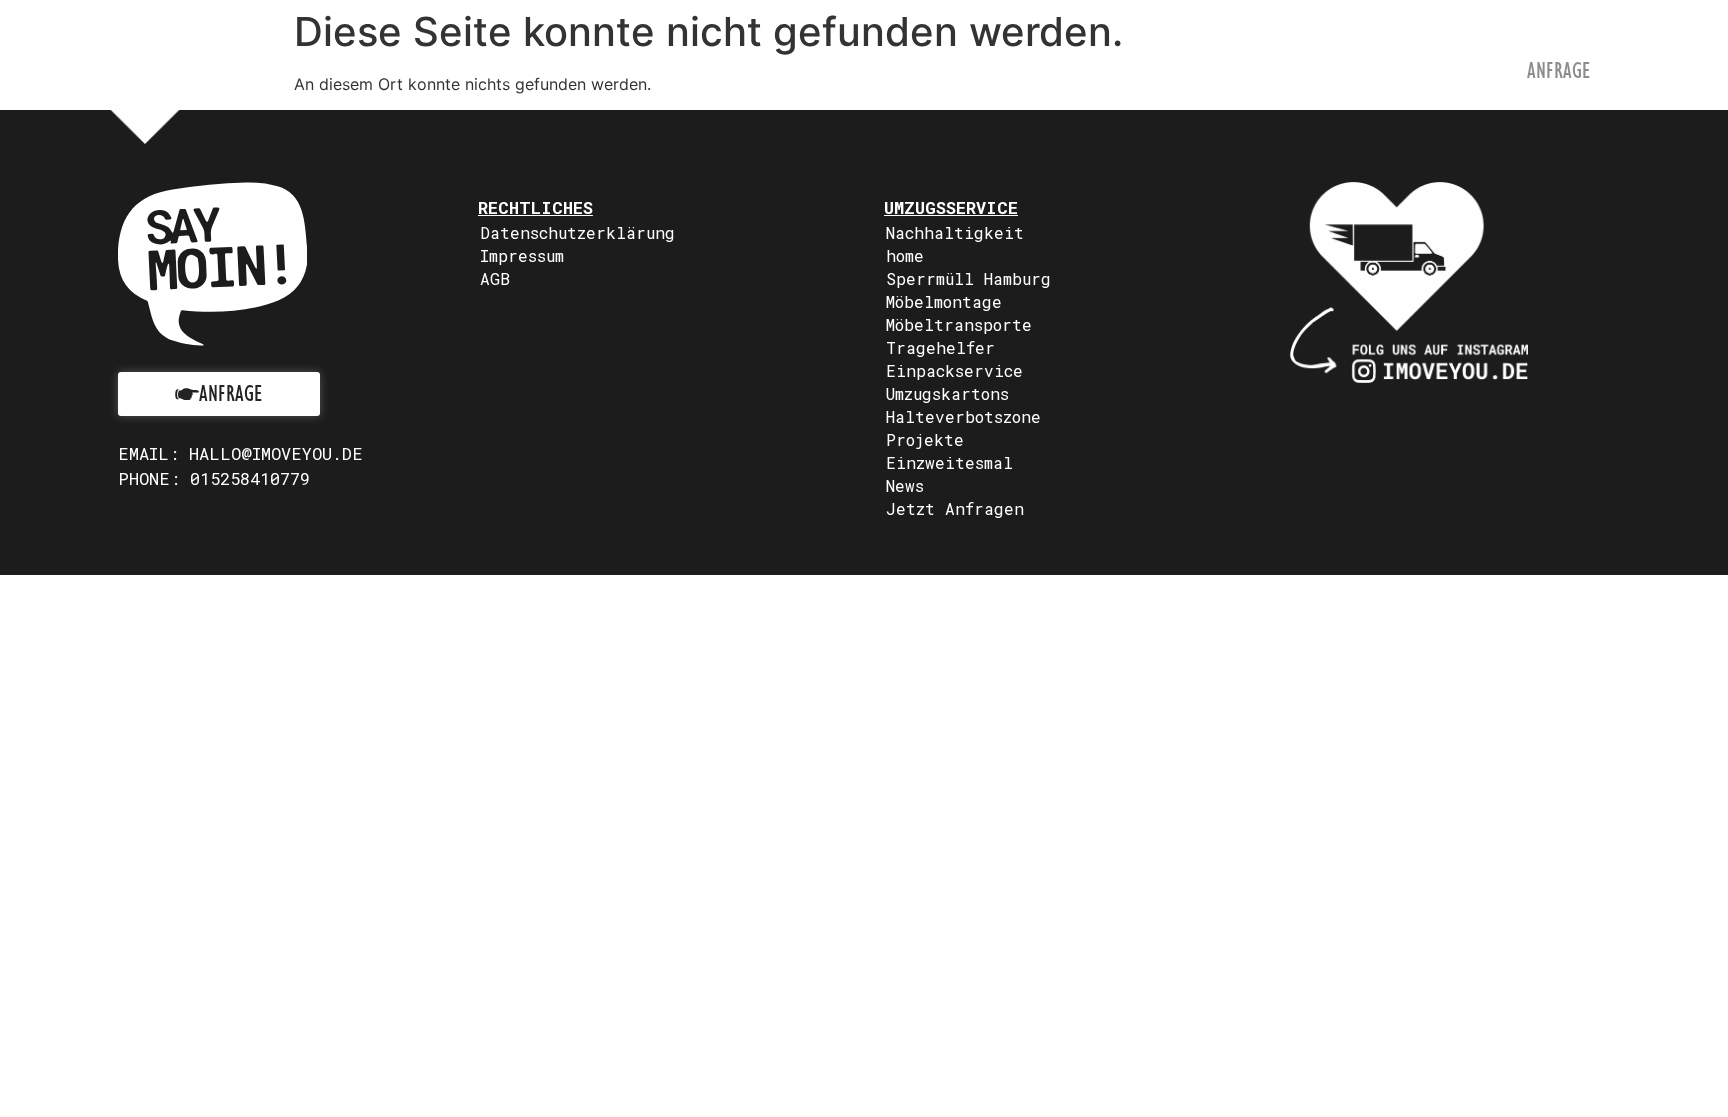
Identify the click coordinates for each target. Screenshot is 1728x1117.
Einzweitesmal (949, 462)
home (905, 255)
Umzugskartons (947, 393)
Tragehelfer (940, 347)
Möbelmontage (944, 301)
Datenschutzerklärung (577, 232)
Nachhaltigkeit (955, 232)
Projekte (925, 439)
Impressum (522, 255)
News (905, 485)
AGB (495, 278)
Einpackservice (954, 370)
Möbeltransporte (959, 324)
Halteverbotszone (963, 416)
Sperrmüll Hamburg (968, 278)
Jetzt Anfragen (955, 508)
